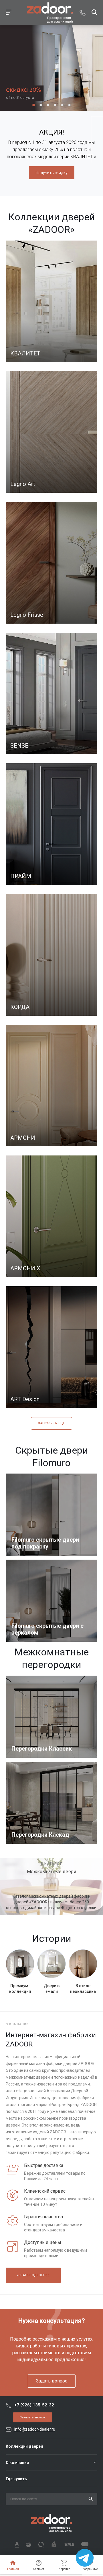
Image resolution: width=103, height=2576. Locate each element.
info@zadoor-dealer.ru (35, 2429)
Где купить (16, 2479)
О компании (17, 2463)
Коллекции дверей (24, 2446)
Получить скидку (52, 173)
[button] (34, 105)
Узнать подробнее (33, 2275)
